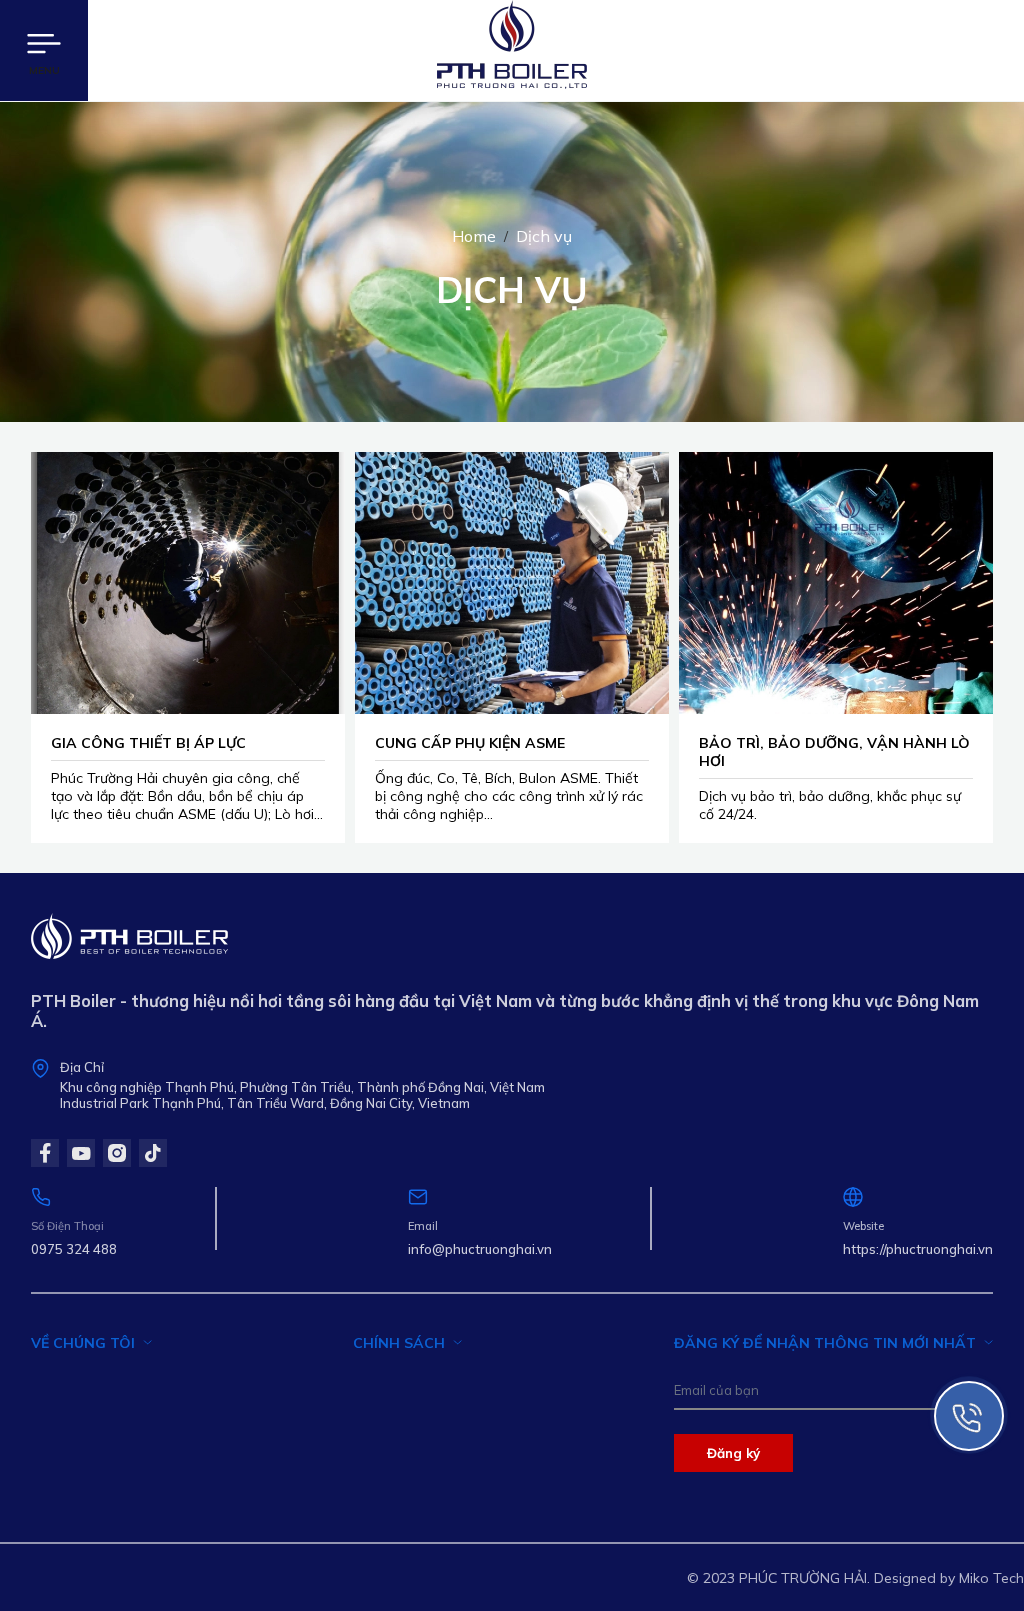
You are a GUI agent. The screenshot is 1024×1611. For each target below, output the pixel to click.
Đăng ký (733, 1453)
